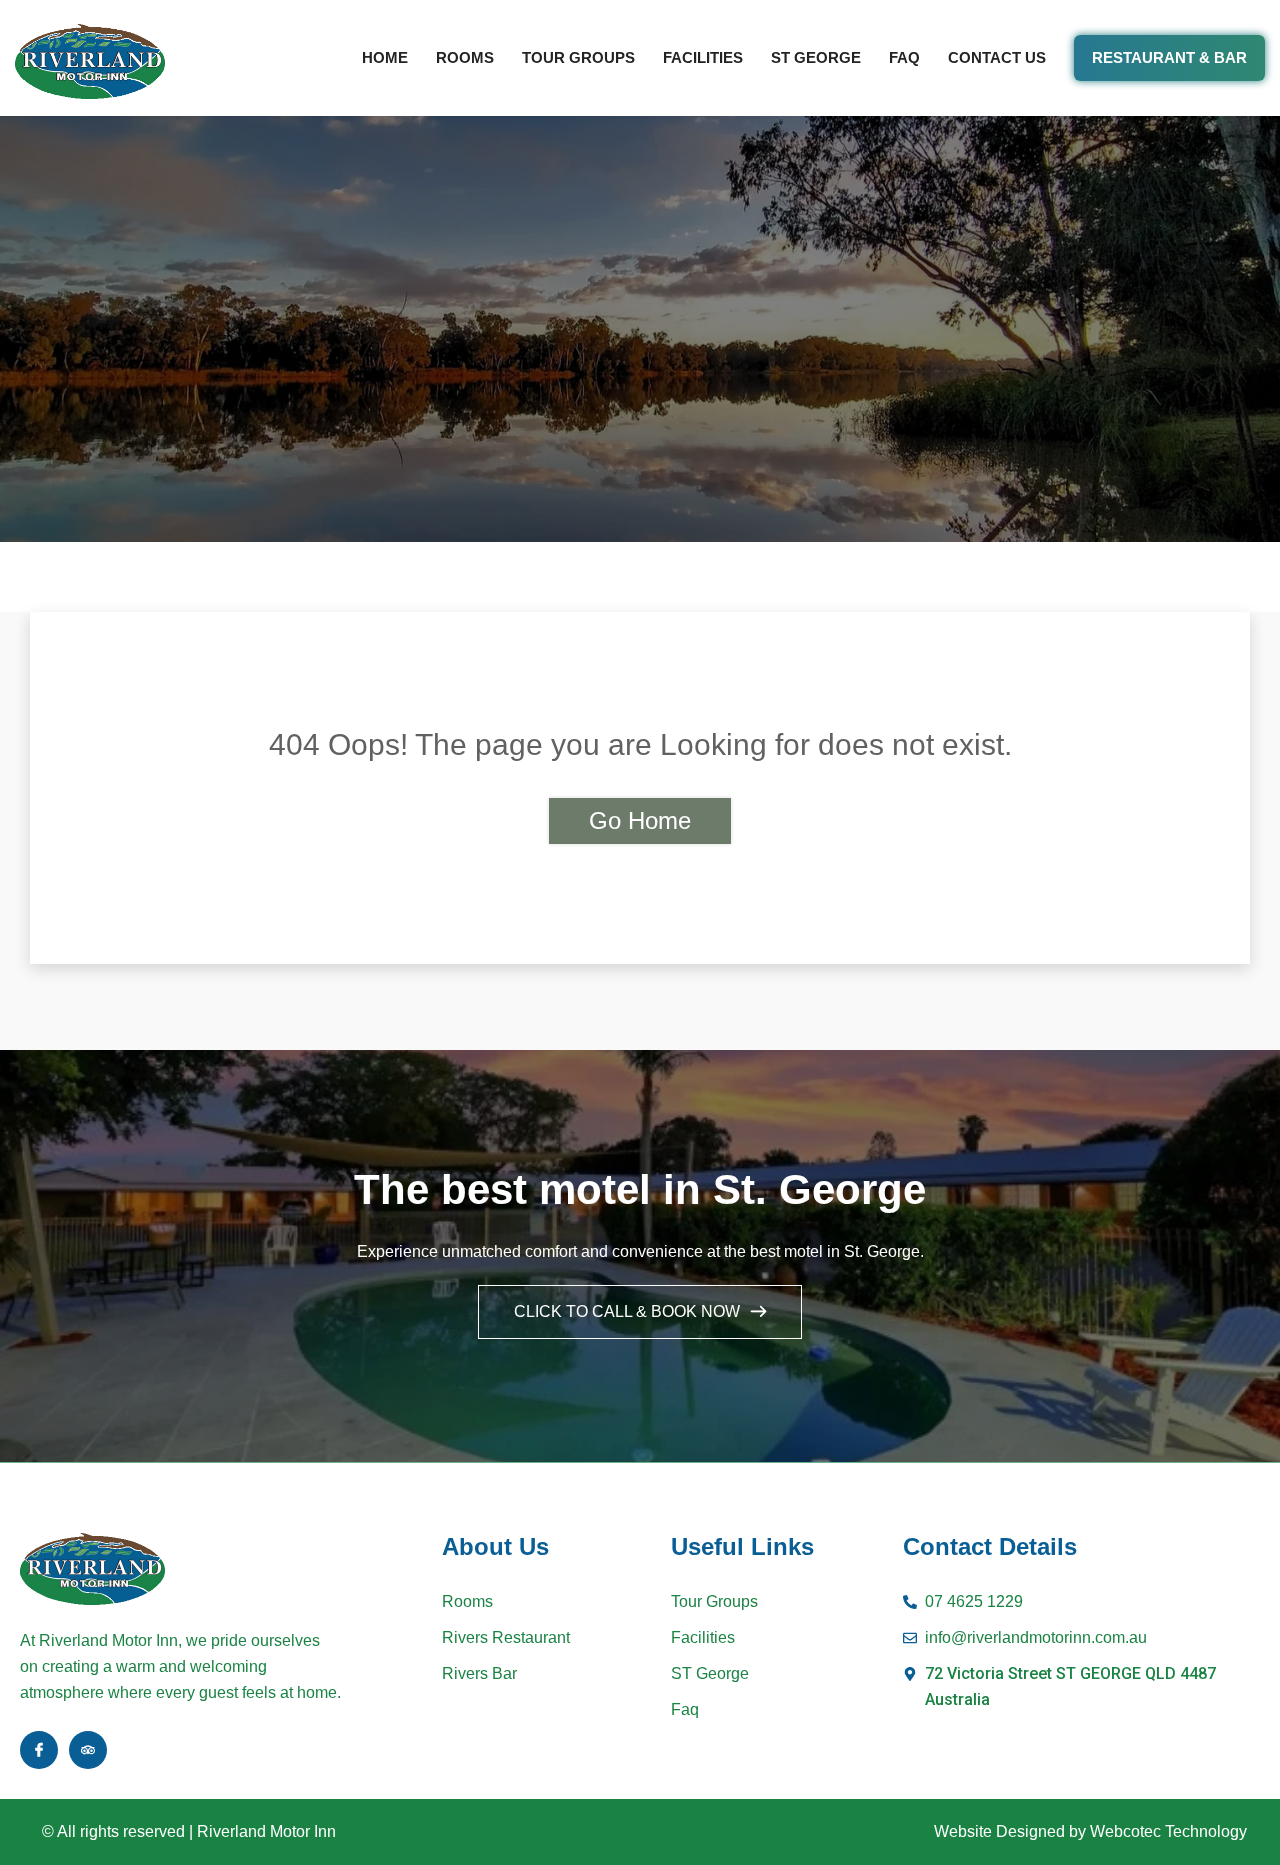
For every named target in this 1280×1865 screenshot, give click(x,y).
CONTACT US (997, 57)
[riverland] (90, 63)
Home (385, 57)
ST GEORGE (816, 57)
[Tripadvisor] (88, 1750)
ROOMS (465, 57)
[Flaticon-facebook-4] (39, 1750)
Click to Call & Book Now (629, 1311)
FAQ (904, 57)
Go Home (640, 820)
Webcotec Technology (1168, 1831)
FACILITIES (703, 57)
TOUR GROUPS (578, 57)
